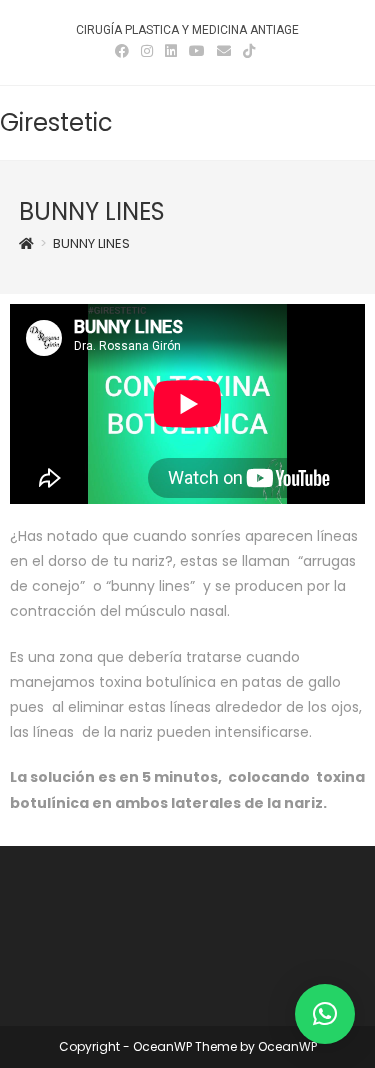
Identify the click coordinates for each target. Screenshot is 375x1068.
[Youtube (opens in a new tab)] (197, 51)
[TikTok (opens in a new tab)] (249, 51)
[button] (325, 1014)
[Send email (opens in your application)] (224, 51)
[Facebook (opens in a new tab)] (125, 51)
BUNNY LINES (91, 243)
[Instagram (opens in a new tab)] (147, 51)
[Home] (26, 243)
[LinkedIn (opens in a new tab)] (171, 51)
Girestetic (56, 122)
